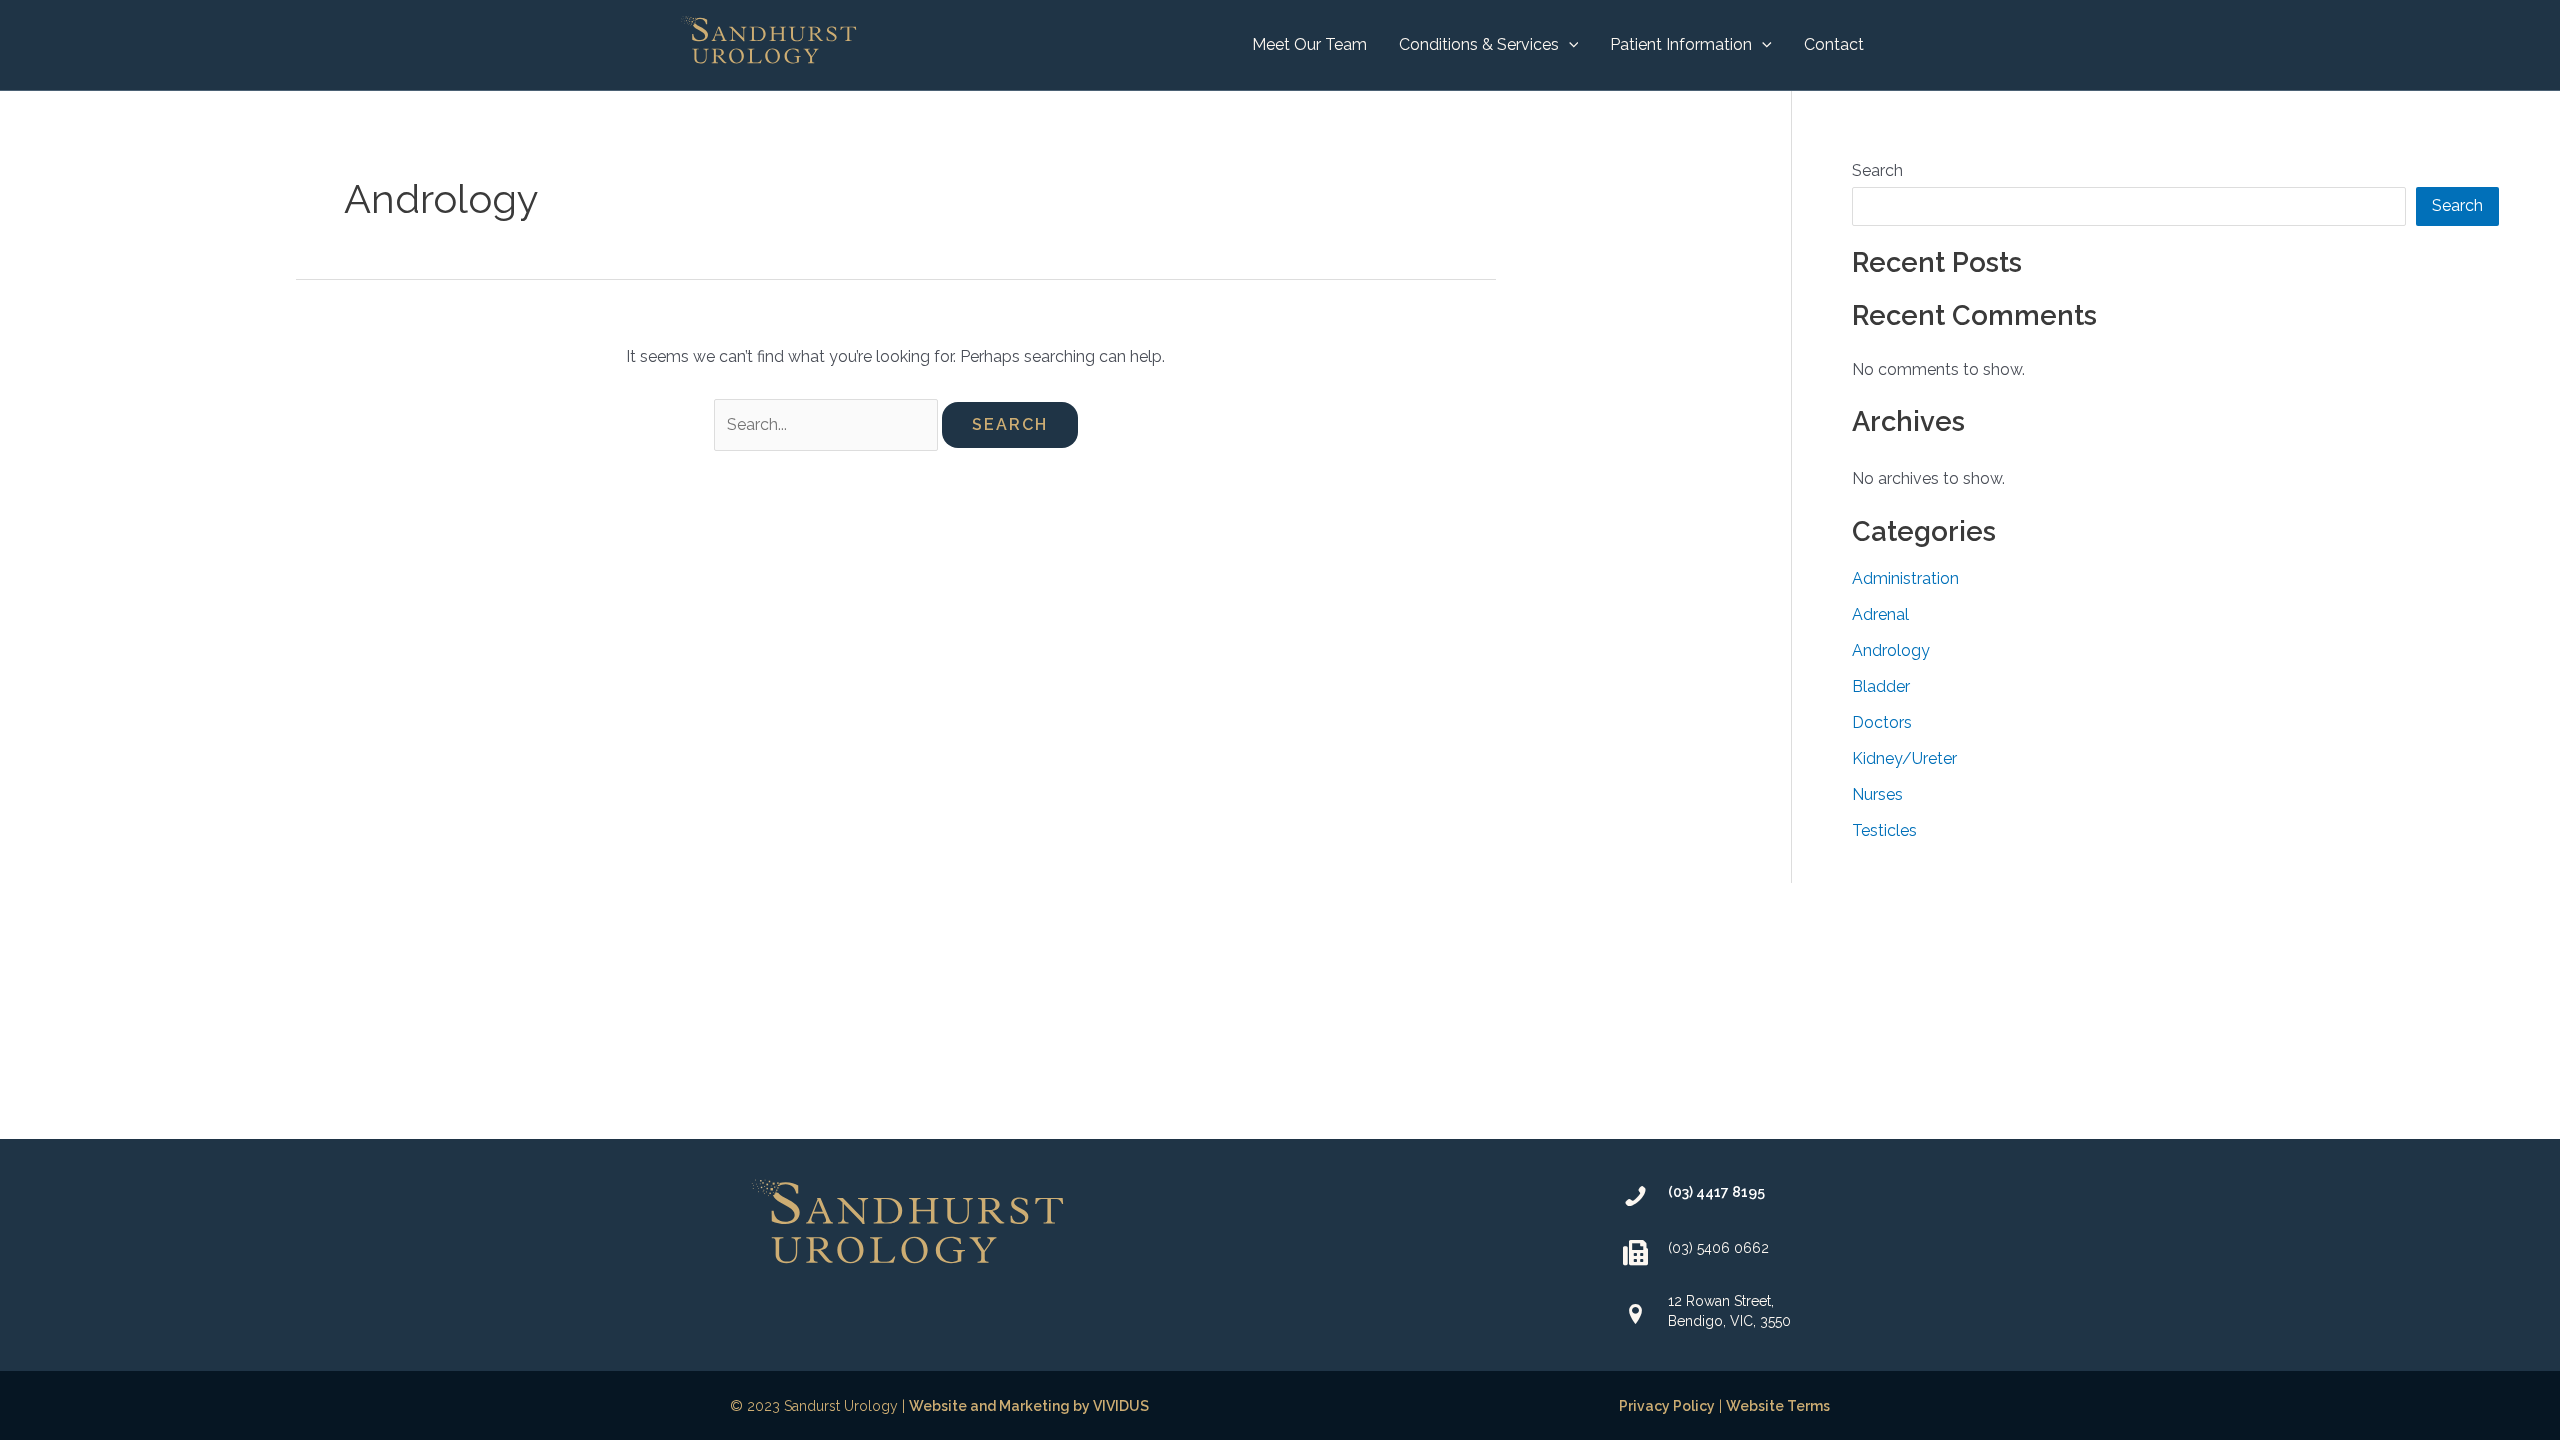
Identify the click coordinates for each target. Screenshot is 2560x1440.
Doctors (1882, 722)
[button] (1569, 45)
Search (1877, 170)
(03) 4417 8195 (1716, 1192)
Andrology (1891, 650)
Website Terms (1778, 1406)
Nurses (1877, 794)
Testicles (1884, 830)
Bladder (1881, 686)
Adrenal (1880, 614)
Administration (1905, 578)
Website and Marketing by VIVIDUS (1029, 1406)
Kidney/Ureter (1904, 758)
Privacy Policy (1667, 1406)
